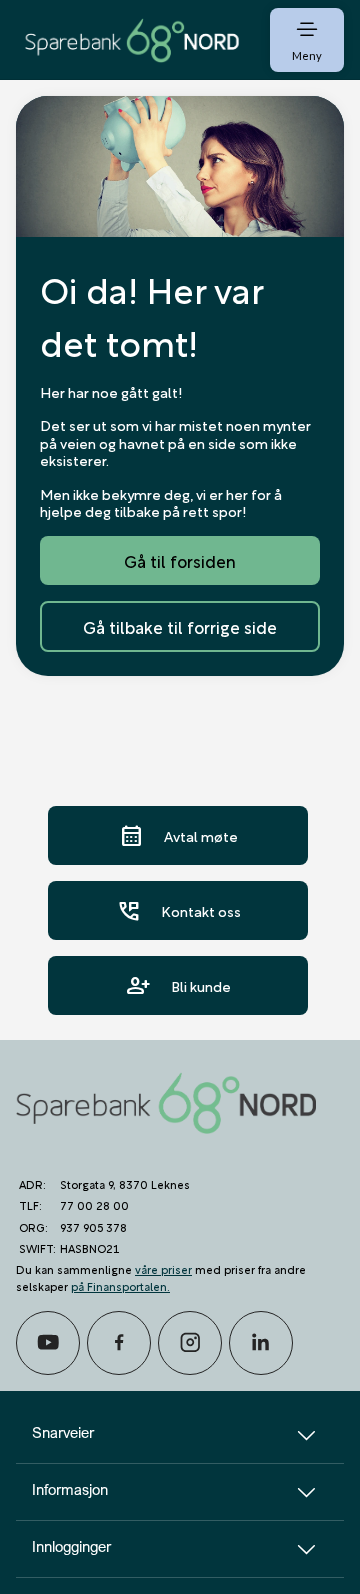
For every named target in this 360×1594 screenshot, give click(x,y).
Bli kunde (178, 985)
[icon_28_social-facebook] (119, 1343)
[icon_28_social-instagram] (190, 1343)
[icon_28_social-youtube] (48, 1343)
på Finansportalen (119, 1285)
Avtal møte (178, 835)
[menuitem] (132, 39)
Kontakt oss (178, 910)
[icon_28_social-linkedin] (261, 1343)
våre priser (163, 1268)
